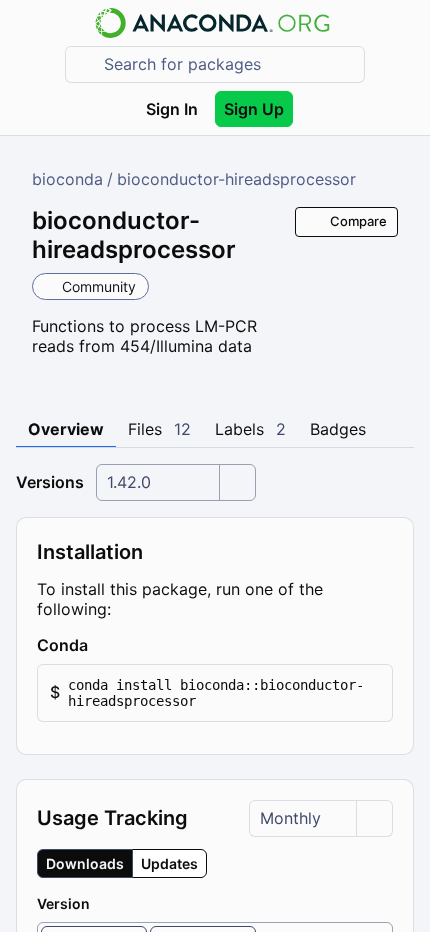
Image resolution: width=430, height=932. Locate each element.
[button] (215, 693)
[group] (122, 864)
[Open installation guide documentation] (105, 645)
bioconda (67, 179)
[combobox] (229, 64)
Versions (50, 482)
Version (63, 903)
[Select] (237, 482)
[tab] (66, 430)
